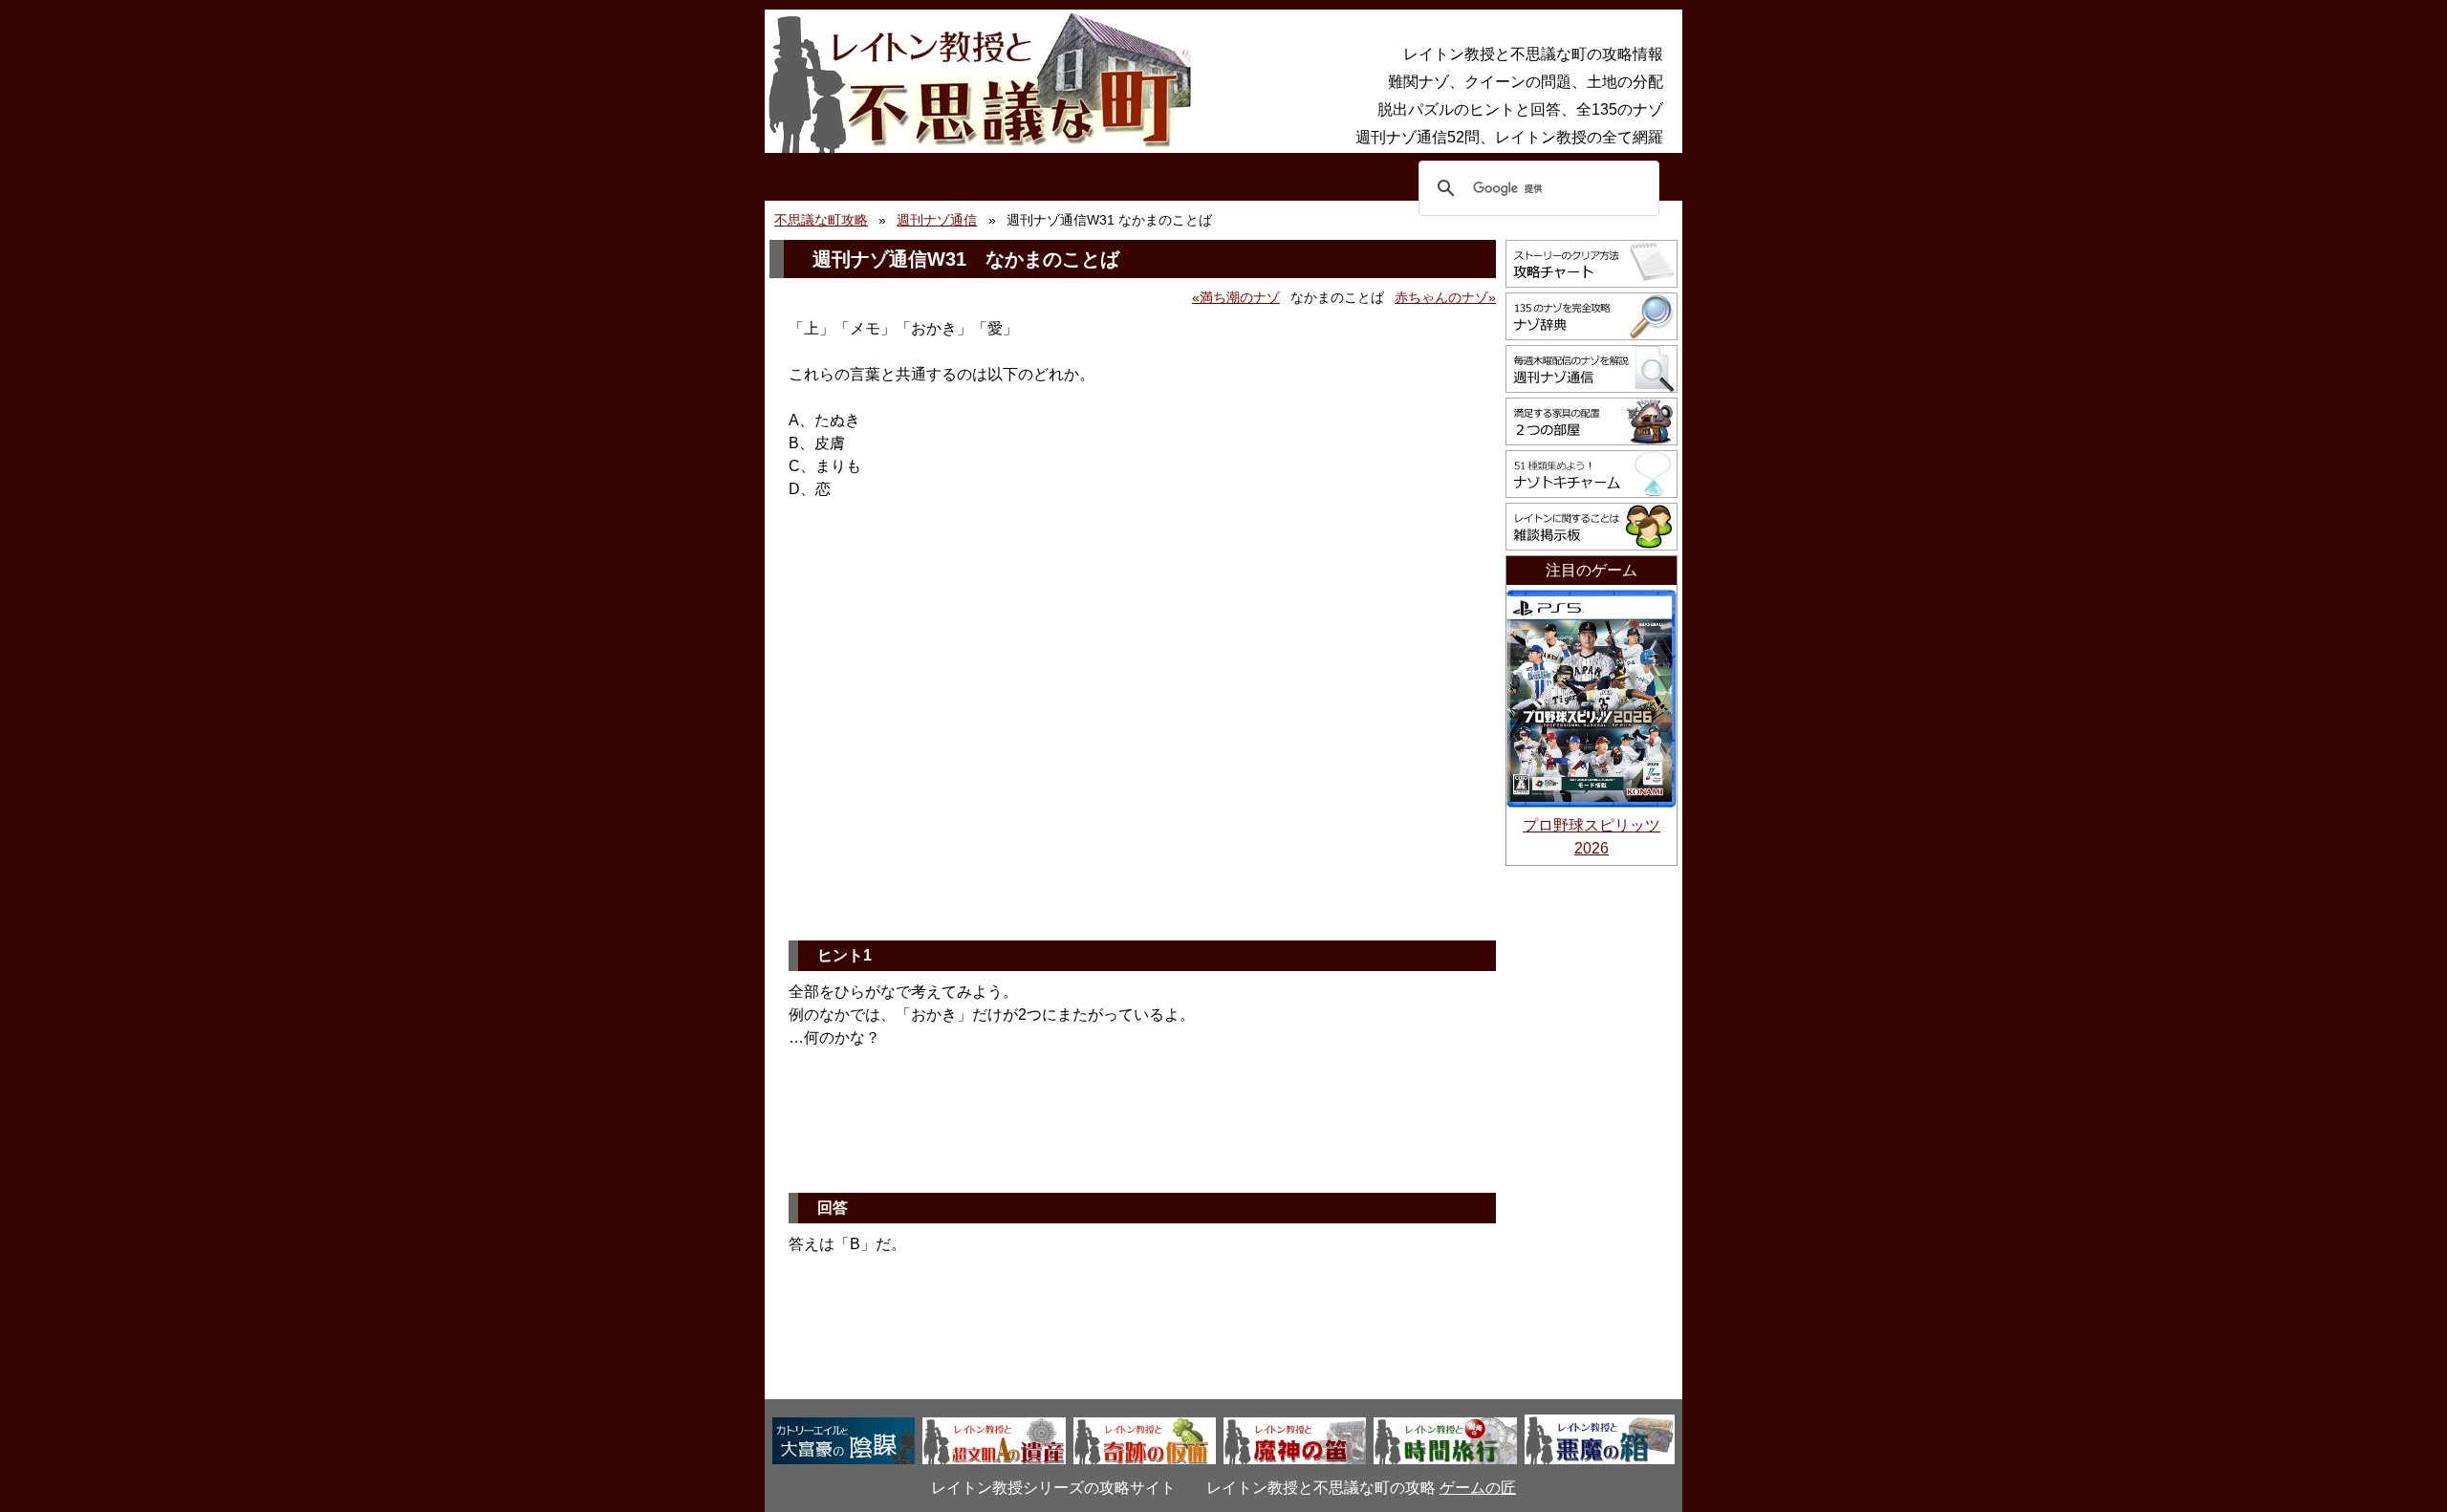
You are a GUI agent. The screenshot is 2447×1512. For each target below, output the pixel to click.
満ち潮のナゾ (1240, 297)
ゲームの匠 (1478, 1488)
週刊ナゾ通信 (937, 220)
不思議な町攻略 (821, 220)
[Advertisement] (1142, 778)
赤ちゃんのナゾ (1441, 297)
